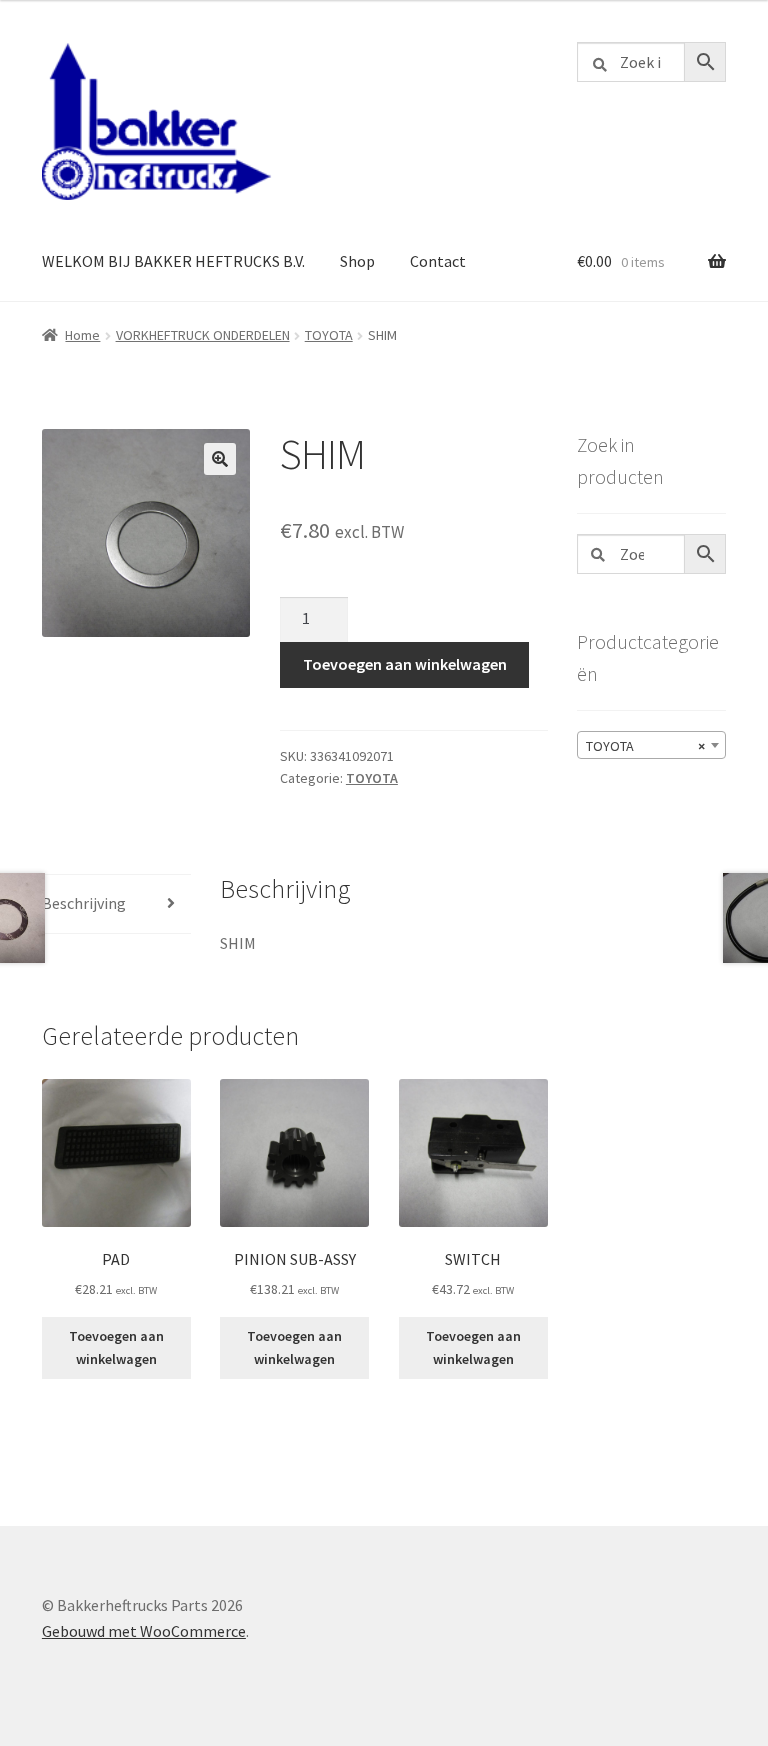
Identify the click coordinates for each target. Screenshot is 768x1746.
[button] (220, 459)
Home (82, 335)
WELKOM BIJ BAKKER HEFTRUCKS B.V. (173, 261)
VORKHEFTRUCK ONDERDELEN (203, 335)
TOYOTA (329, 335)
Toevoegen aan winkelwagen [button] (116, 1347)
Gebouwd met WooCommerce (144, 1631)
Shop (357, 261)
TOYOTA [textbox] (645, 746)
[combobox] (651, 745)
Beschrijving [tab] (84, 903)
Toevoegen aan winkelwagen (405, 664)
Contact (438, 261)
